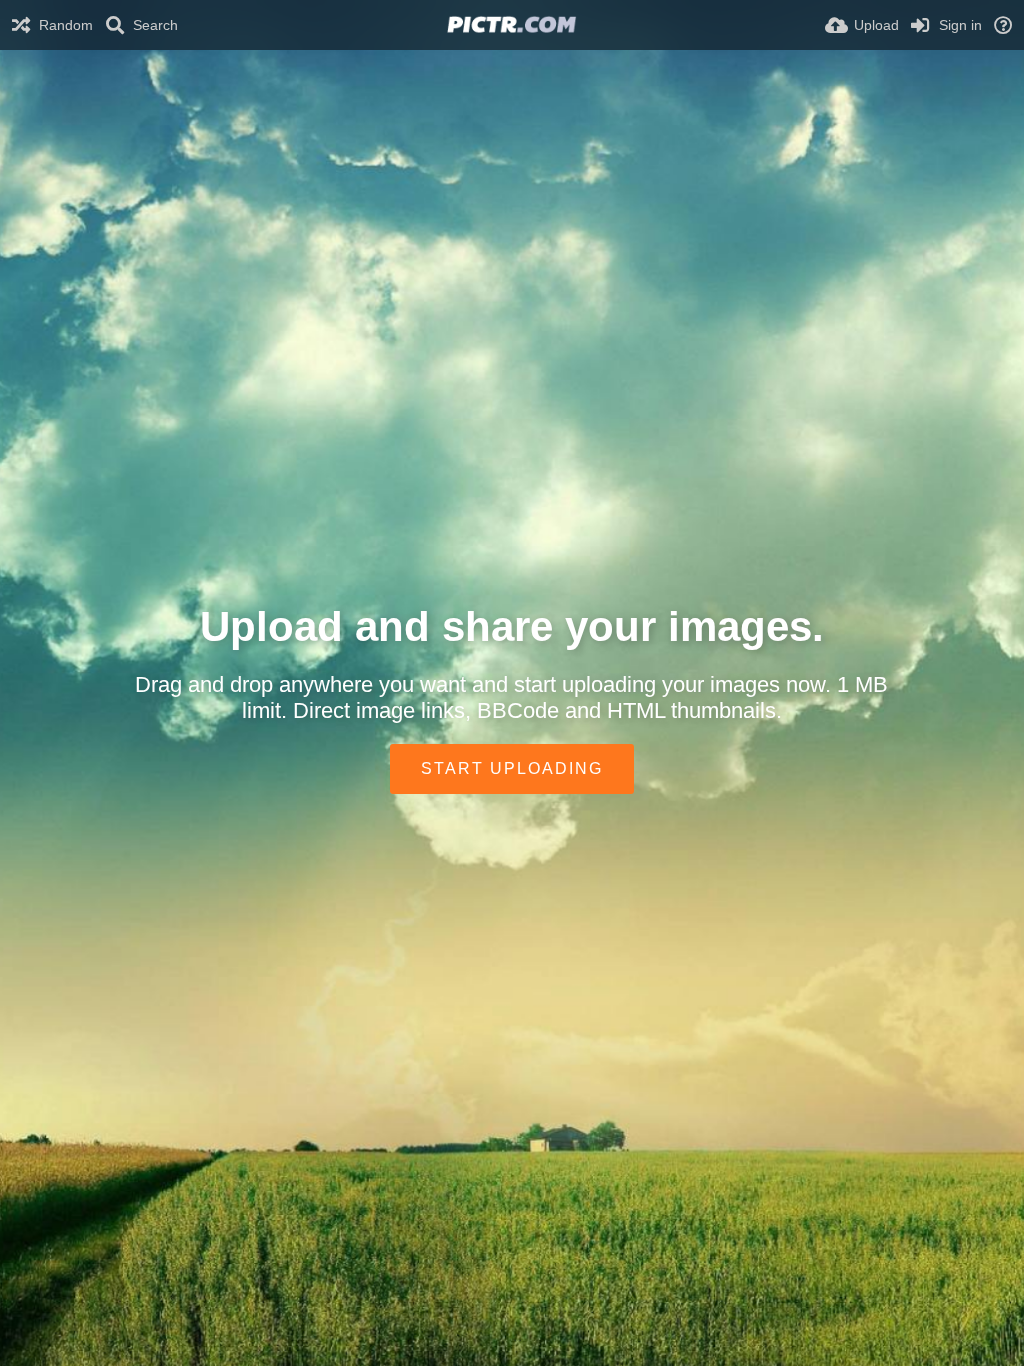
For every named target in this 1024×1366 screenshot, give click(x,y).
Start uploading (512, 768)
